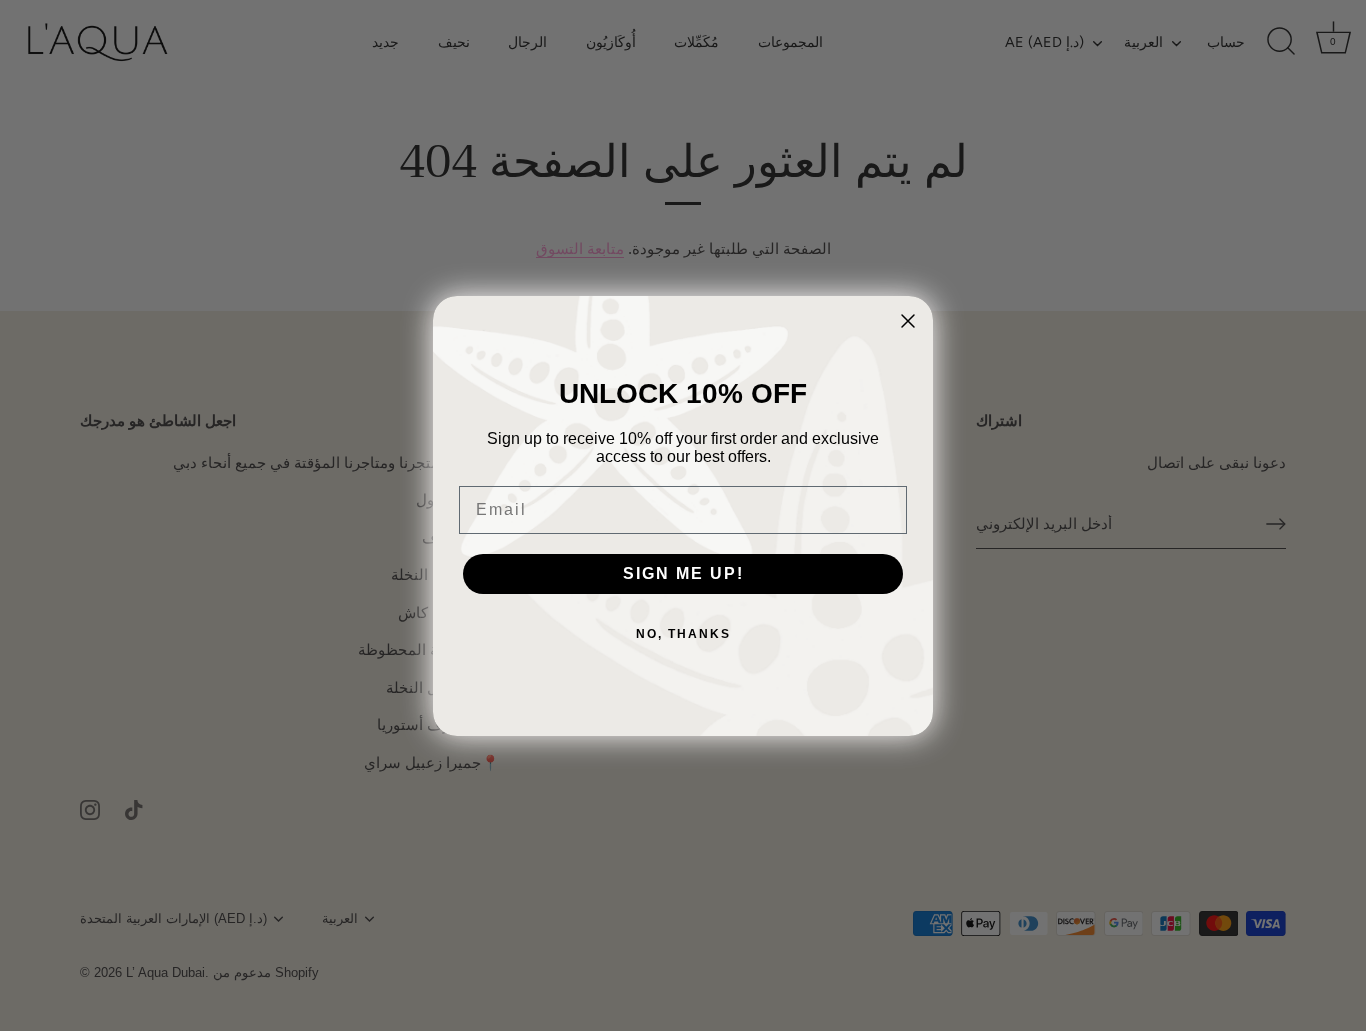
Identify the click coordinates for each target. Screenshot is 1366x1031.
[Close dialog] (908, 321)
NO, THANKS (683, 634)
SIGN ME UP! (683, 573)
